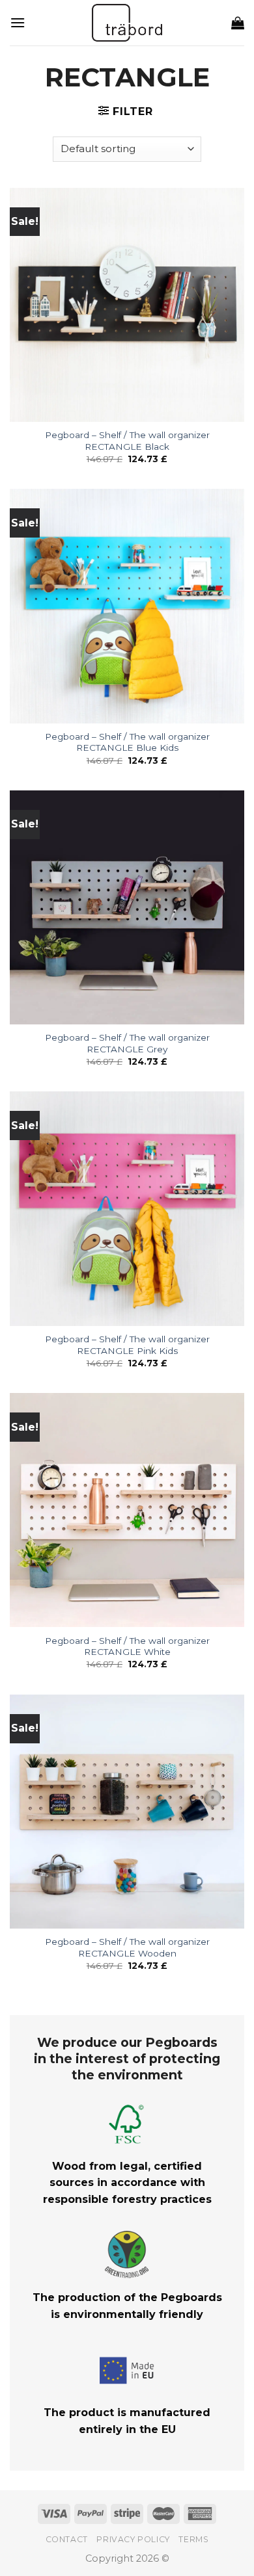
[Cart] (238, 23)
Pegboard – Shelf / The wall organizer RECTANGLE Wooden (127, 1947)
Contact (67, 2539)
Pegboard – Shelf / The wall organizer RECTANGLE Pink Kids (127, 1345)
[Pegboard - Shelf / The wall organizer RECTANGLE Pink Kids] (127, 1208)
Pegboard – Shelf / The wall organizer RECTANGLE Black (127, 441)
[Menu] (18, 22)
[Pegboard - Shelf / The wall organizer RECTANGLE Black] (127, 305)
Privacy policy (133, 2539)
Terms (193, 2539)
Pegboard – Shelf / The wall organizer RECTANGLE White (127, 1646)
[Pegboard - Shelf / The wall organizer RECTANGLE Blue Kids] (127, 606)
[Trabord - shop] (127, 23)
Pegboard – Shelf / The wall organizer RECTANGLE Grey (127, 1043)
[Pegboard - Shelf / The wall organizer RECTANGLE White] (127, 1510)
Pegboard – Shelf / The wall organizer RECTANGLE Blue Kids (127, 742)
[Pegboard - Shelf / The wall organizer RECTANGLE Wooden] (127, 1812)
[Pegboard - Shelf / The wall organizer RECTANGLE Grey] (127, 907)
